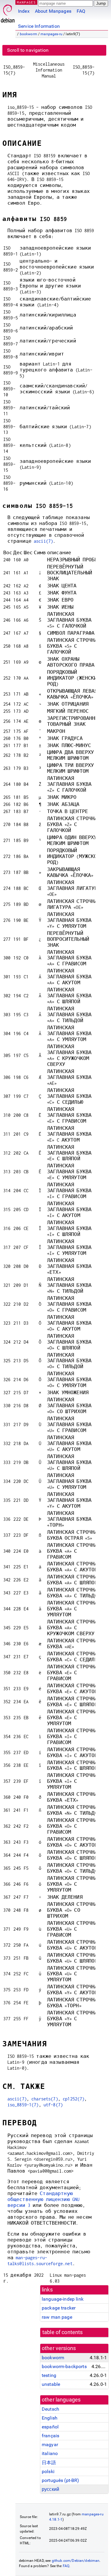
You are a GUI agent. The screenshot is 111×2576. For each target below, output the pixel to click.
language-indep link (63, 2299)
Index (24, 11)
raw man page (57, 2317)
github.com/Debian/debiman (76, 2561)
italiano (50, 2453)
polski (48, 2471)
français (50, 2436)
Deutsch (50, 2409)
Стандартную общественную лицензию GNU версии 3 (44, 2199)
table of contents (63, 2332)
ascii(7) (43, 541)
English (50, 2418)
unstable (51, 2384)
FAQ (81, 11)
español (50, 2427)
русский (50, 2489)
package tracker (59, 2308)
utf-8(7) (53, 2105)
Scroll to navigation (28, 50)
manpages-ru (52, 34)
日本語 (49, 2463)
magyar (50, 2445)
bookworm (29, 34)
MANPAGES (26, 2)
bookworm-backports (64, 2366)
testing (49, 2375)
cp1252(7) (74, 2099)
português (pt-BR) (61, 2480)
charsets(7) (45, 2099)
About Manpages (53, 11)
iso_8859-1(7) (23, 2105)
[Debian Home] (8, 12)
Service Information (39, 26)
